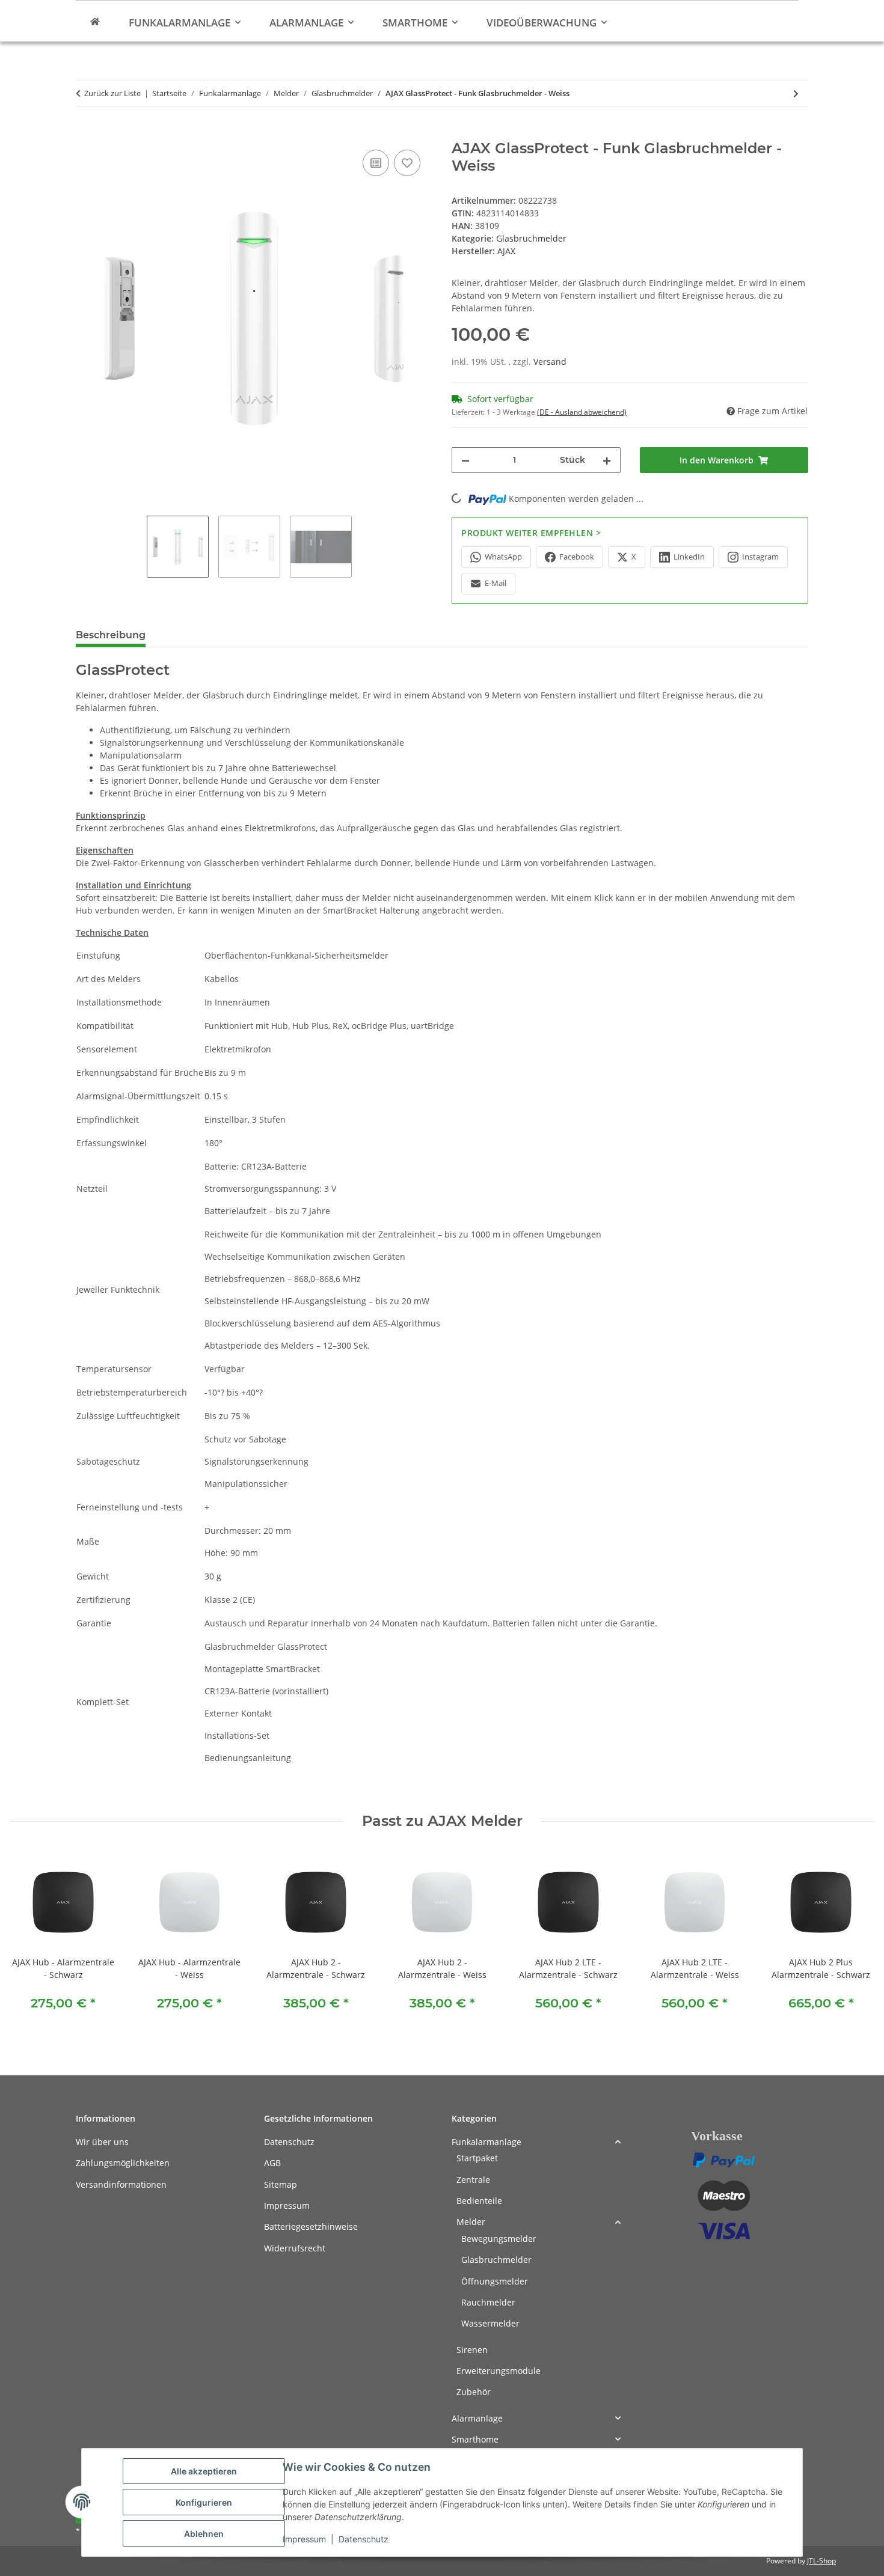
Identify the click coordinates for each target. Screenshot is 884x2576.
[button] (536, 2142)
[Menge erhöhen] (607, 460)
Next (855, 1938)
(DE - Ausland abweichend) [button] (582, 412)
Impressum (304, 2539)
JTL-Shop (821, 2561)
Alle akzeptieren (204, 2471)
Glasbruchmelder (531, 238)
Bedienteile (479, 2201)
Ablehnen (204, 2534)
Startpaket (477, 2158)
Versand (550, 362)
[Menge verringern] (465, 460)
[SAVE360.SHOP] (95, 21)
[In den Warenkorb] (85, 133)
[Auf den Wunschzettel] (407, 163)
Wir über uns (102, 2142)
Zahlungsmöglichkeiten (123, 2163)
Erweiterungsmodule (499, 2371)
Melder (471, 2222)
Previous (30, 1938)
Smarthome (475, 2439)
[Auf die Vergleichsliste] (376, 163)
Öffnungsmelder (495, 2281)
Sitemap (281, 2184)
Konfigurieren (204, 2502)
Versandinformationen (121, 2184)
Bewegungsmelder (499, 2239)
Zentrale (473, 2180)
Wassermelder (490, 2323)
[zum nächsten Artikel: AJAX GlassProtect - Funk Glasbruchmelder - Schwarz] (796, 93)
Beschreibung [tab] (111, 635)
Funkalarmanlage (487, 2142)
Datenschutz (364, 2539)
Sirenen (472, 2350)
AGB (272, 2163)
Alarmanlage (477, 2418)
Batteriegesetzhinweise (311, 2227)
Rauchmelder (488, 2302)
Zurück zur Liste (112, 93)
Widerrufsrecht (295, 2248)
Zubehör (474, 2392)
